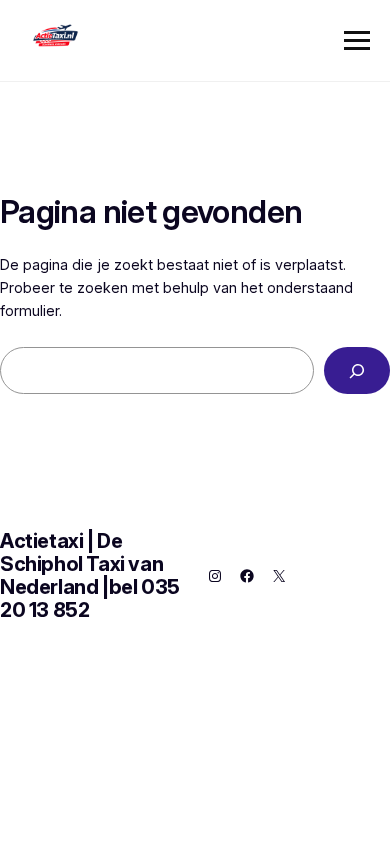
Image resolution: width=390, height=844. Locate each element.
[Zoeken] (357, 370)
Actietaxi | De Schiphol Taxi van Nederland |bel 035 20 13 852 (90, 575)
